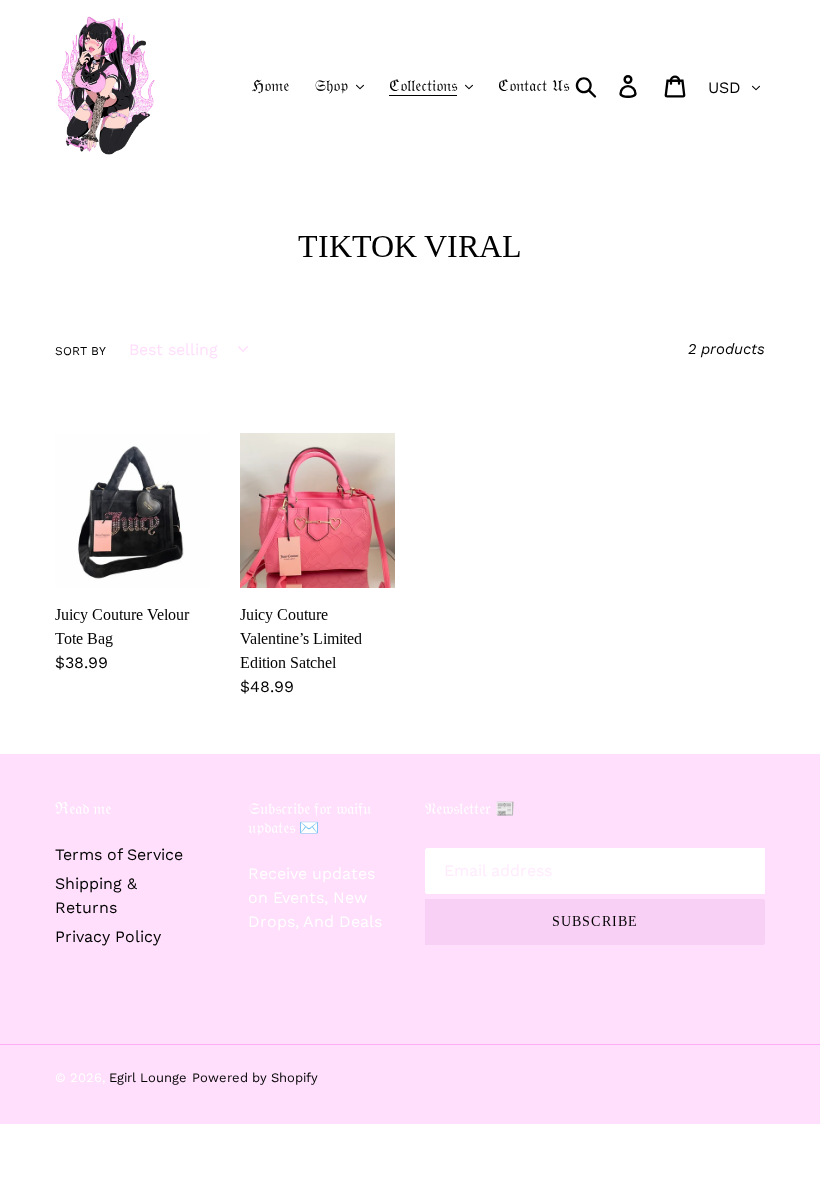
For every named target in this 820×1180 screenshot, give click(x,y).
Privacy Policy (108, 936)
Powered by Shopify (255, 1077)
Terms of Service (119, 854)
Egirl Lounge (148, 1077)
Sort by (80, 351)
